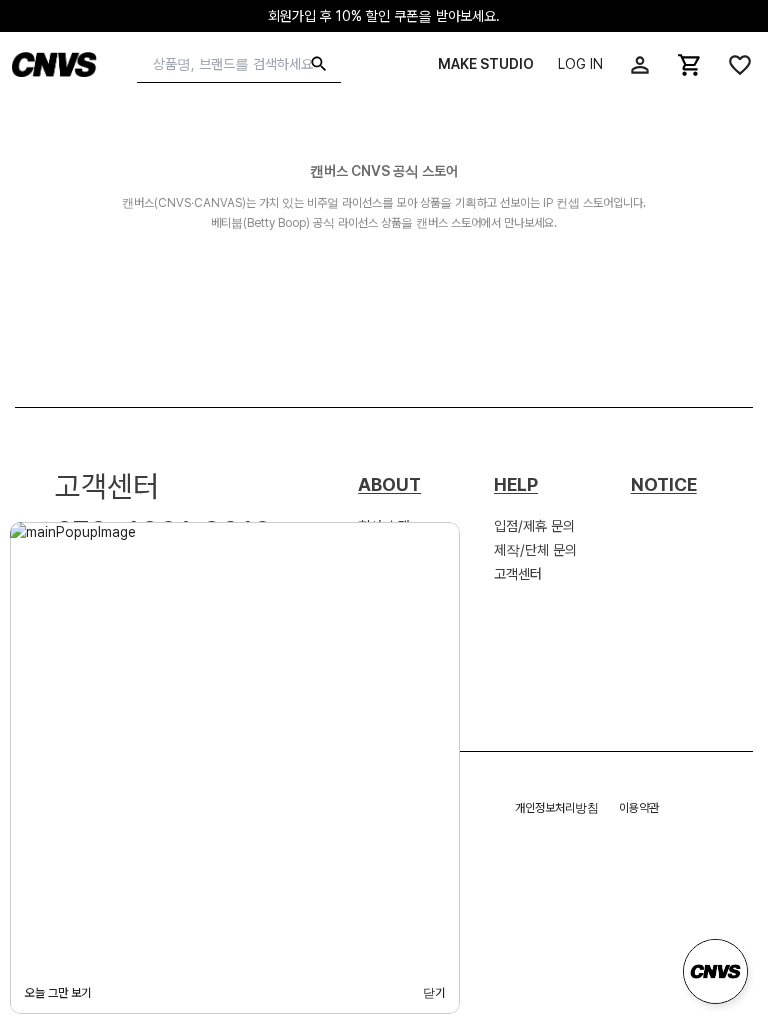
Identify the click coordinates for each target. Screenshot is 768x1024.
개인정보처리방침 (557, 808)
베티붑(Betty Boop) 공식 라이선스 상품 (306, 223)
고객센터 (518, 574)
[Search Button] (319, 64)
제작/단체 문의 (535, 550)
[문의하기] (715, 971)
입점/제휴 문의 (534, 526)
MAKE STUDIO (486, 64)
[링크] (640, 65)
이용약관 (639, 808)
